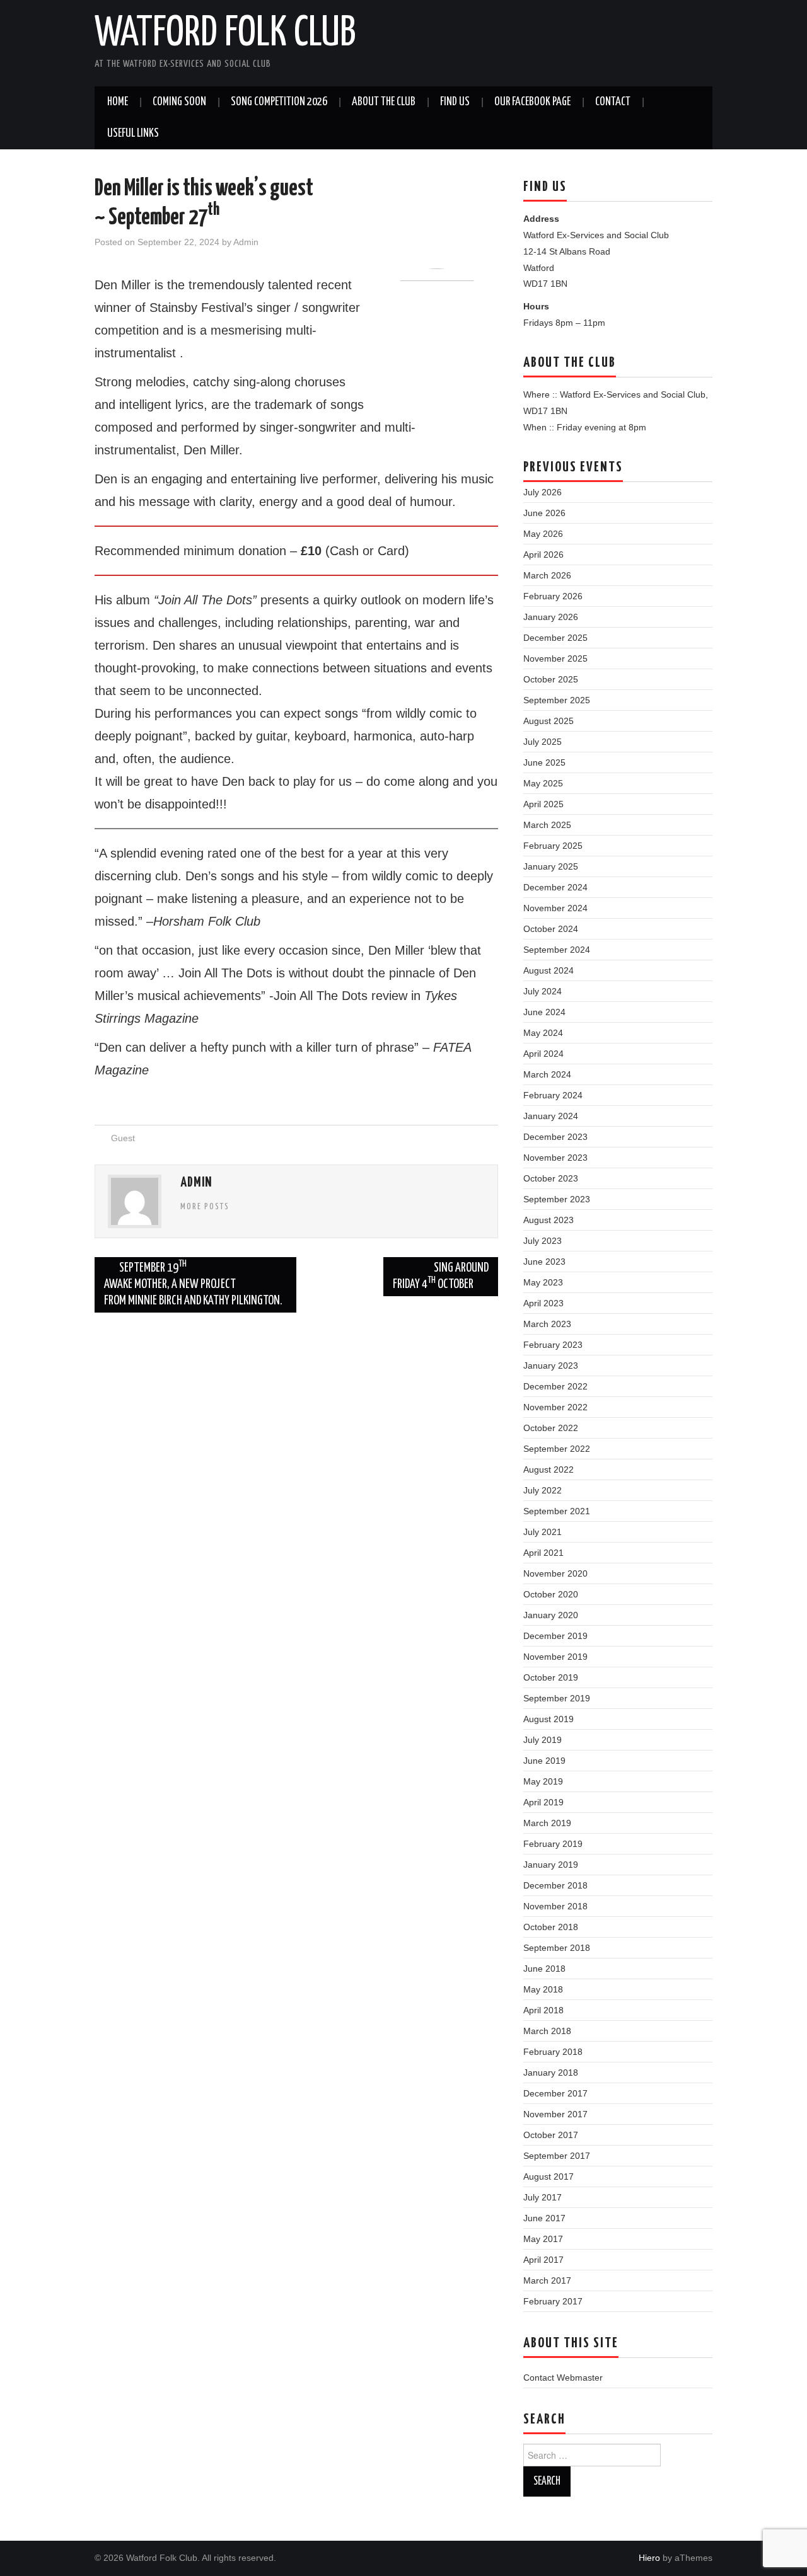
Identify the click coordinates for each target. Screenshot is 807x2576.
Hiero (649, 2558)
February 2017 (553, 2301)
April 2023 (543, 1303)
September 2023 (557, 1199)
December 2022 (555, 1386)
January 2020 (551, 1615)
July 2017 (543, 2197)
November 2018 (555, 1906)
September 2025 (557, 700)
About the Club (384, 102)
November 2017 (555, 2114)
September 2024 (557, 950)
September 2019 (557, 1698)
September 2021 (557, 1511)
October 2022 (551, 1428)
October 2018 (551, 1927)
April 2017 (543, 2260)
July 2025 (543, 742)
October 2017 (551, 2135)
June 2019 (544, 1761)
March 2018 (547, 2031)
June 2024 (544, 1012)
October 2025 (551, 679)
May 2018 (543, 1989)
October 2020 (551, 1594)
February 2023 (553, 1345)
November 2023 (555, 1158)
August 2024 (549, 970)
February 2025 (553, 846)
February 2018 (553, 2052)
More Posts (205, 1207)
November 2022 (555, 1407)
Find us (455, 102)
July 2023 (543, 1241)
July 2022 (543, 1490)
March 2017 (547, 2280)
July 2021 (543, 1532)
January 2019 (551, 1865)
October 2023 (551, 1178)
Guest (123, 1138)
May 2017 (543, 2239)
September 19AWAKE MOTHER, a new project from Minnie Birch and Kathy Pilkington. (193, 1283)
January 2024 (551, 1116)
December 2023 (555, 1137)
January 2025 (551, 866)
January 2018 (551, 2073)
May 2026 (543, 534)
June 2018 (544, 1969)
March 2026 (547, 575)
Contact (613, 102)
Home (118, 102)
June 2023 (544, 1262)
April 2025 (543, 804)
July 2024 (543, 991)
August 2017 (549, 2176)
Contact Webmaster (563, 2378)
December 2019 (555, 1636)
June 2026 (544, 513)
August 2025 (549, 721)
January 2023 (551, 1366)
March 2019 (547, 1823)
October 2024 (551, 929)
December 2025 (555, 638)
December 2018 (555, 1885)
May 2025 (543, 783)
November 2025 (555, 658)
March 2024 (547, 1074)
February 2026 (553, 596)
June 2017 (544, 2218)
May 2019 (543, 1781)
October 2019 (551, 1677)
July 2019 (543, 1740)
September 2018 (557, 1948)
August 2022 (549, 1469)
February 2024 (553, 1095)
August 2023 (549, 1220)
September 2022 (557, 1449)
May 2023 (543, 1282)
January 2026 (551, 617)
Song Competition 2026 (279, 102)
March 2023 (547, 1324)
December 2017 (555, 2093)
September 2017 (557, 2156)
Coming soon (179, 102)
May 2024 (543, 1033)
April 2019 (543, 1802)
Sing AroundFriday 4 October (441, 1276)
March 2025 (547, 825)
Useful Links (133, 134)
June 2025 (544, 762)
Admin (246, 242)
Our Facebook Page (532, 102)
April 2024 (543, 1054)
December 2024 (555, 887)
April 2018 (543, 2010)
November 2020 (555, 1573)
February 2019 (553, 1844)
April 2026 (543, 555)
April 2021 (543, 1553)
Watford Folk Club (225, 34)
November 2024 (555, 908)
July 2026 (543, 492)
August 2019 (549, 1719)
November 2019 (555, 1657)
